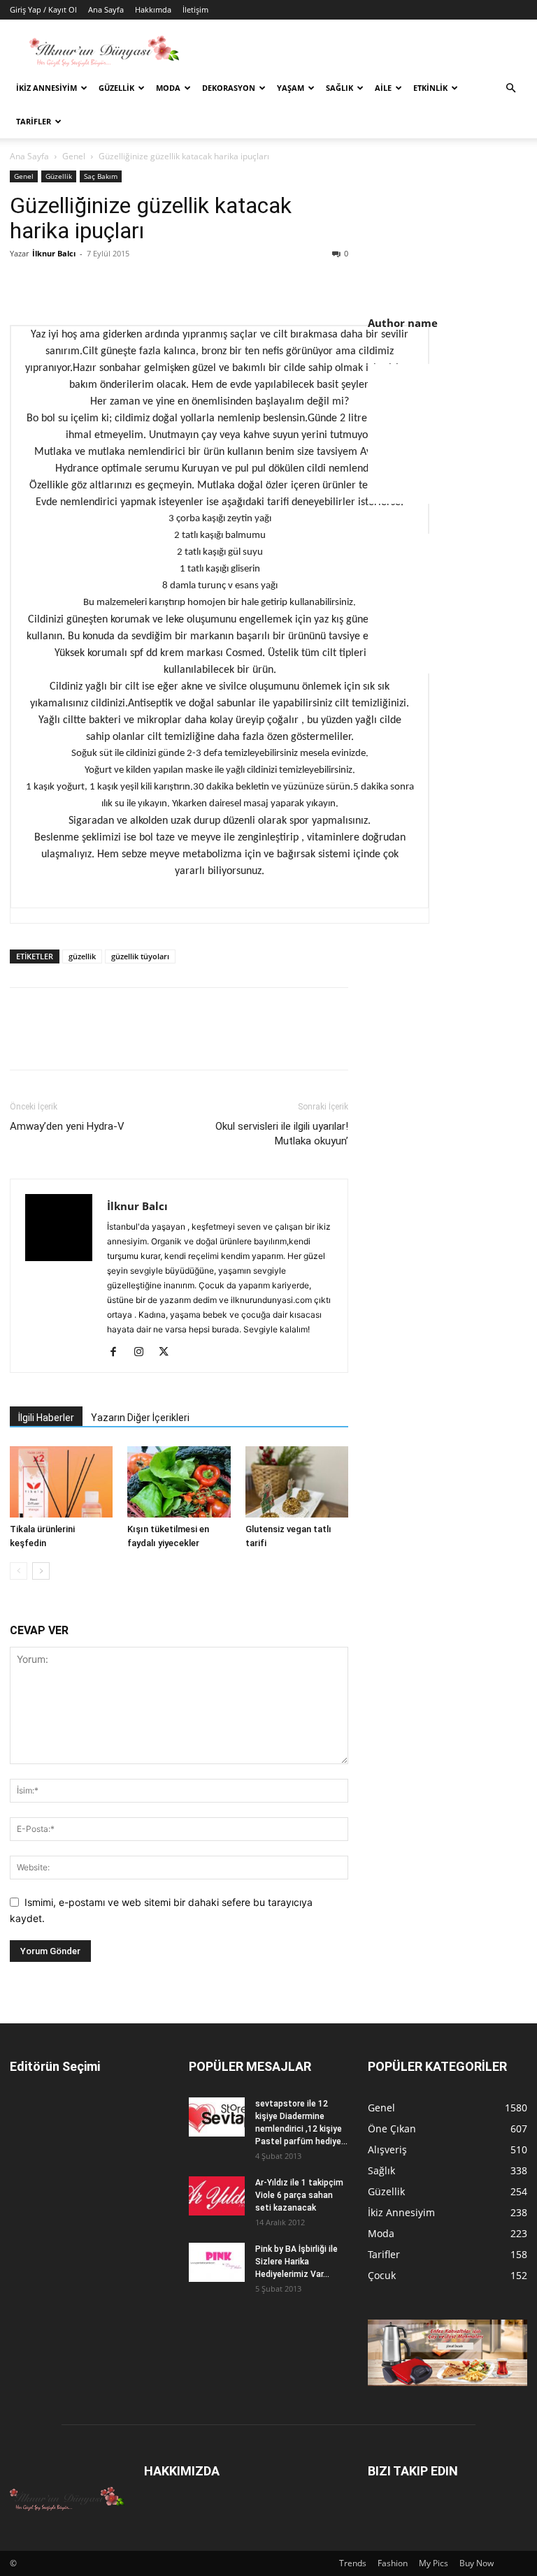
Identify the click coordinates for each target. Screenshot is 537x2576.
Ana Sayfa (106, 9)
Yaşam (291, 88)
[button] (510, 88)
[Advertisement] (452, 434)
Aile (383, 88)
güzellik (82, 956)
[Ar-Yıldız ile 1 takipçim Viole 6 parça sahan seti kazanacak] (217, 2196)
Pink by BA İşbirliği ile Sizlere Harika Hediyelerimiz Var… (296, 2262)
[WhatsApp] (120, 285)
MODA (168, 88)
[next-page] (41, 1571)
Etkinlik (430, 88)
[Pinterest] (88, 285)
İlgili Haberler (46, 1418)
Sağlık (339, 88)
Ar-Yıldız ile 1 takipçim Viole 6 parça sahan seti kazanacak (299, 2195)
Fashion (393, 2563)
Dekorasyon (229, 88)
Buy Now (477, 2563)
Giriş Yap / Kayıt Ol (43, 9)
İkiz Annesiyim (46, 88)
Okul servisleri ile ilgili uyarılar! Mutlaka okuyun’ (282, 1134)
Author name (403, 323)
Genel (74, 156)
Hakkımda (153, 9)
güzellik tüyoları (140, 956)
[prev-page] (19, 1571)
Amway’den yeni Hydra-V (67, 1126)
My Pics (434, 2563)
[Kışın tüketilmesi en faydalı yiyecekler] (179, 1482)
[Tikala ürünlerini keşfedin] (61, 1482)
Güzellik (116, 88)
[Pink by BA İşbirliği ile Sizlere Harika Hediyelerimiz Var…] (217, 2262)
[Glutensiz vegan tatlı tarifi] (297, 1482)
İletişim (195, 9)
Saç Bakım (101, 176)
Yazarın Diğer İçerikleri (140, 1418)
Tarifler (34, 121)
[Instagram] (144, 1353)
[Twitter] (56, 285)
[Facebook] (24, 285)
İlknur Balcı (54, 253)
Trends (353, 2563)
